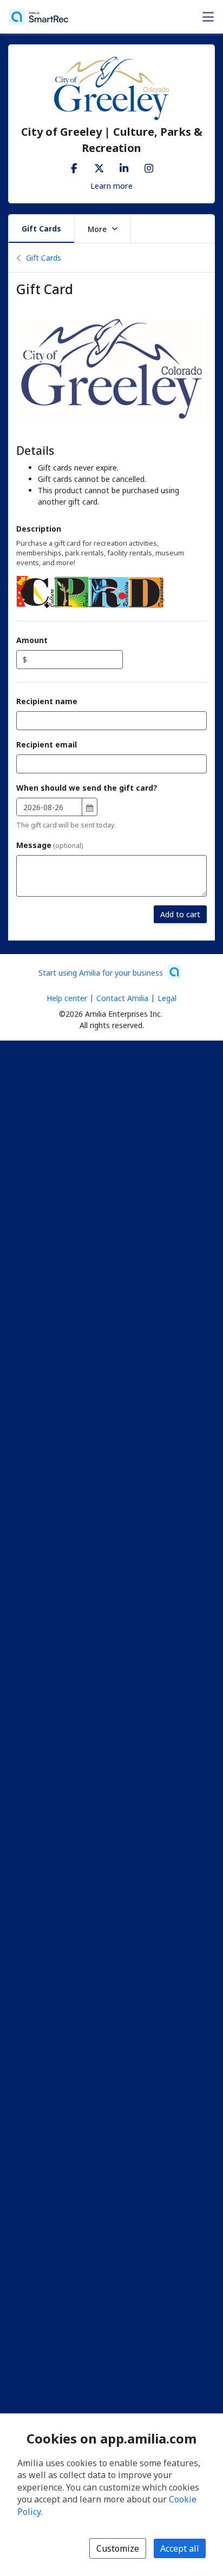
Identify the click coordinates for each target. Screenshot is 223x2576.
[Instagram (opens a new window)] (149, 166)
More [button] (97, 229)
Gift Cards (41, 229)
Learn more (111, 186)
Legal (167, 998)
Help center (67, 998)
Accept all (180, 2548)
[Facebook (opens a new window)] (74, 166)
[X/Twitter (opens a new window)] (99, 166)
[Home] (38, 17)
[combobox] (49, 807)
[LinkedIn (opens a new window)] (124, 166)
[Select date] (90, 808)
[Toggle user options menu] (208, 17)
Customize (118, 2548)
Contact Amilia (122, 998)
